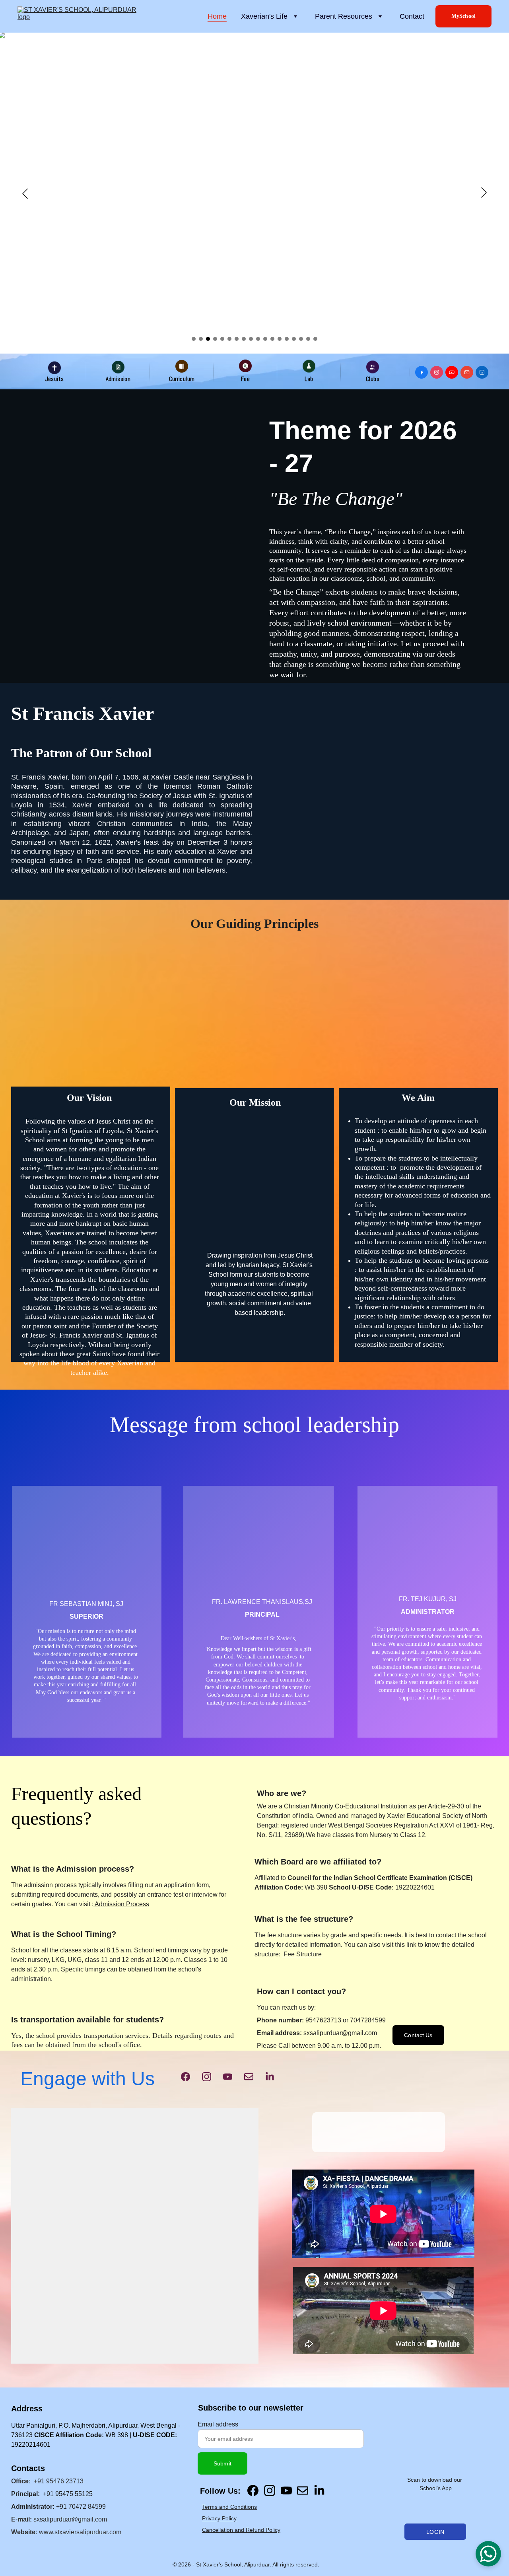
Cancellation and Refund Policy (241, 2530)
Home (217, 16)
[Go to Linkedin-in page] (270, 2077)
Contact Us (418, 2035)
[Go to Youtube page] (228, 2077)
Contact (412, 16)
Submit (222, 2463)
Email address (218, 2424)
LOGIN (435, 2532)
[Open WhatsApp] (488, 2554)
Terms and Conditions (229, 2507)
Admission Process (121, 1904)
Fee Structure (302, 1954)
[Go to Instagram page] (207, 2077)
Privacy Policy (219, 2518)
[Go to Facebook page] (186, 2077)
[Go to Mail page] (249, 2077)
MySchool (463, 16)
